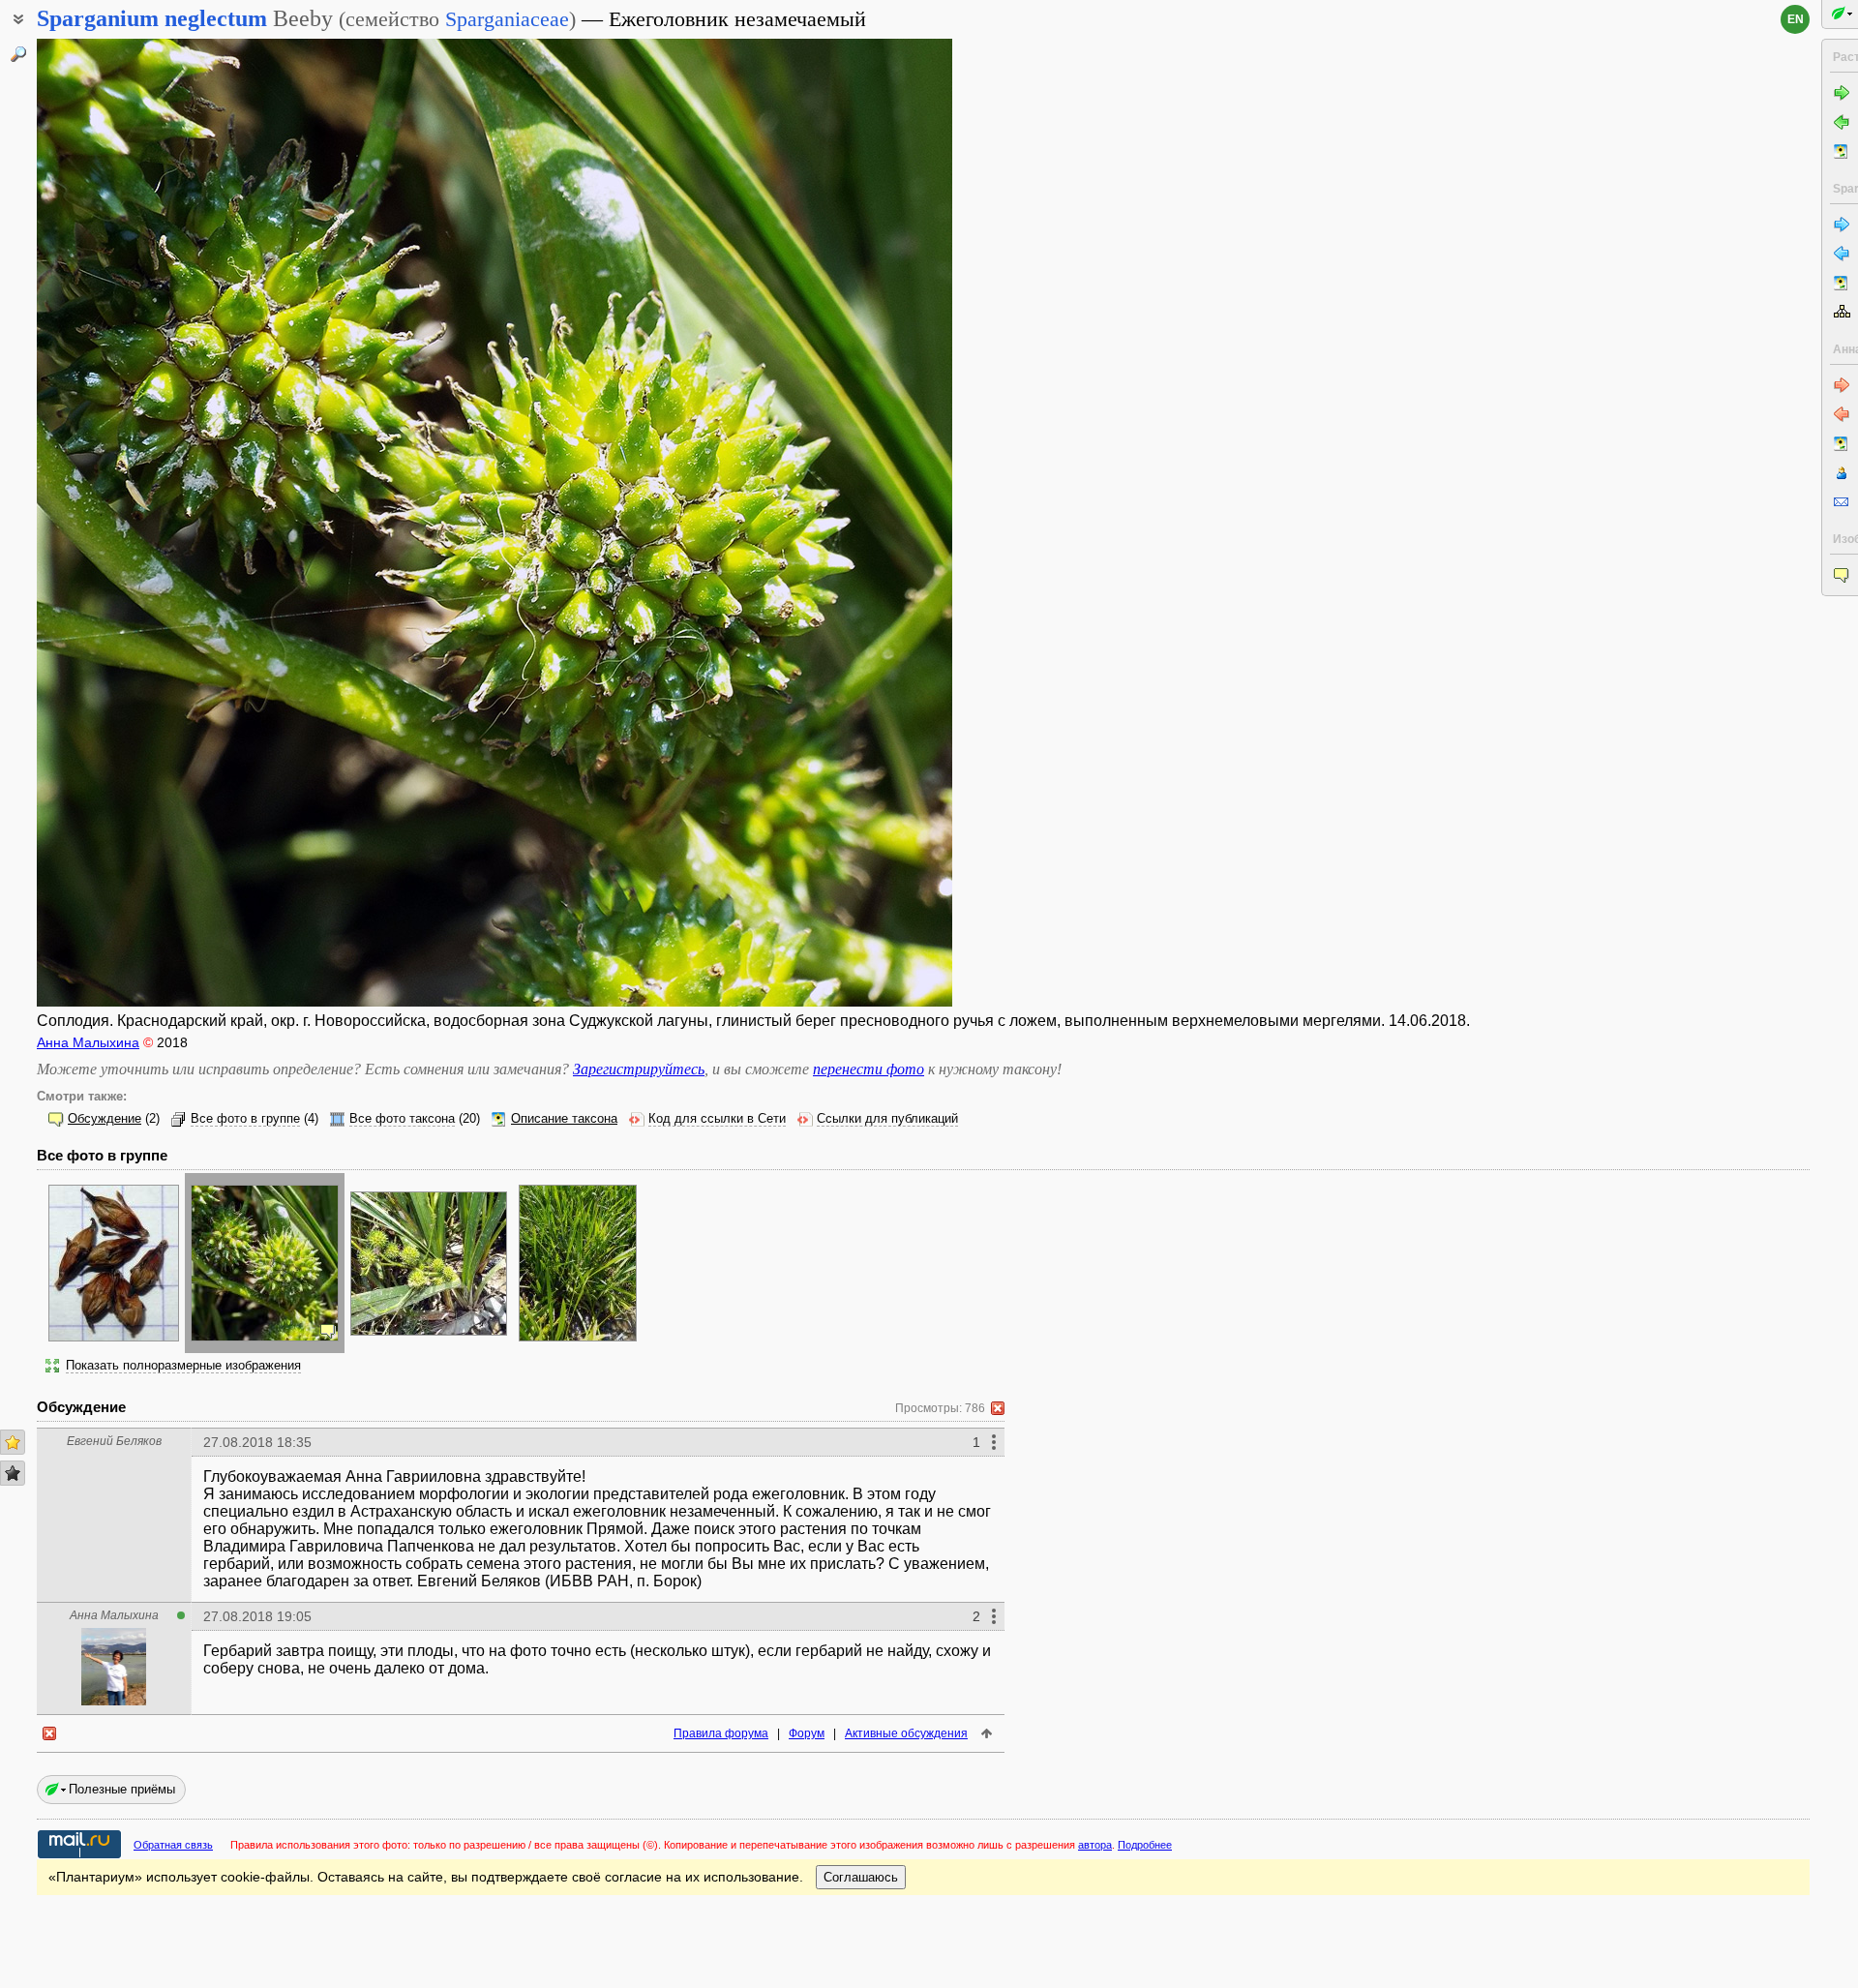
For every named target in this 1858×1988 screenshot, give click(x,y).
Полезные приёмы (122, 1789)
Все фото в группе (245, 1119)
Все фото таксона (402, 1119)
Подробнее (1145, 1845)
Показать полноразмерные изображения (183, 1366)
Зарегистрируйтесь (639, 1069)
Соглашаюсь (861, 1877)
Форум (807, 1733)
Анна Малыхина (88, 1042)
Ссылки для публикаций (887, 1119)
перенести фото (869, 1069)
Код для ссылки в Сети (717, 1119)
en (1796, 19)
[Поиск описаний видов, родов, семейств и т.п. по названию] (18, 54)
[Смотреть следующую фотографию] (856, 523)
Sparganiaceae (507, 19)
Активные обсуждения (906, 1733)
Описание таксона (564, 1119)
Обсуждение (105, 1119)
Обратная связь (173, 1845)
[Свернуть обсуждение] (998, 1408)
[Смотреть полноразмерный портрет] (114, 1700)
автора (1095, 1845)
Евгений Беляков (114, 1441)
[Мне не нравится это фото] (13, 1473)
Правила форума (721, 1733)
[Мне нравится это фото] (13, 1442)
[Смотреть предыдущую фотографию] (133, 523)
